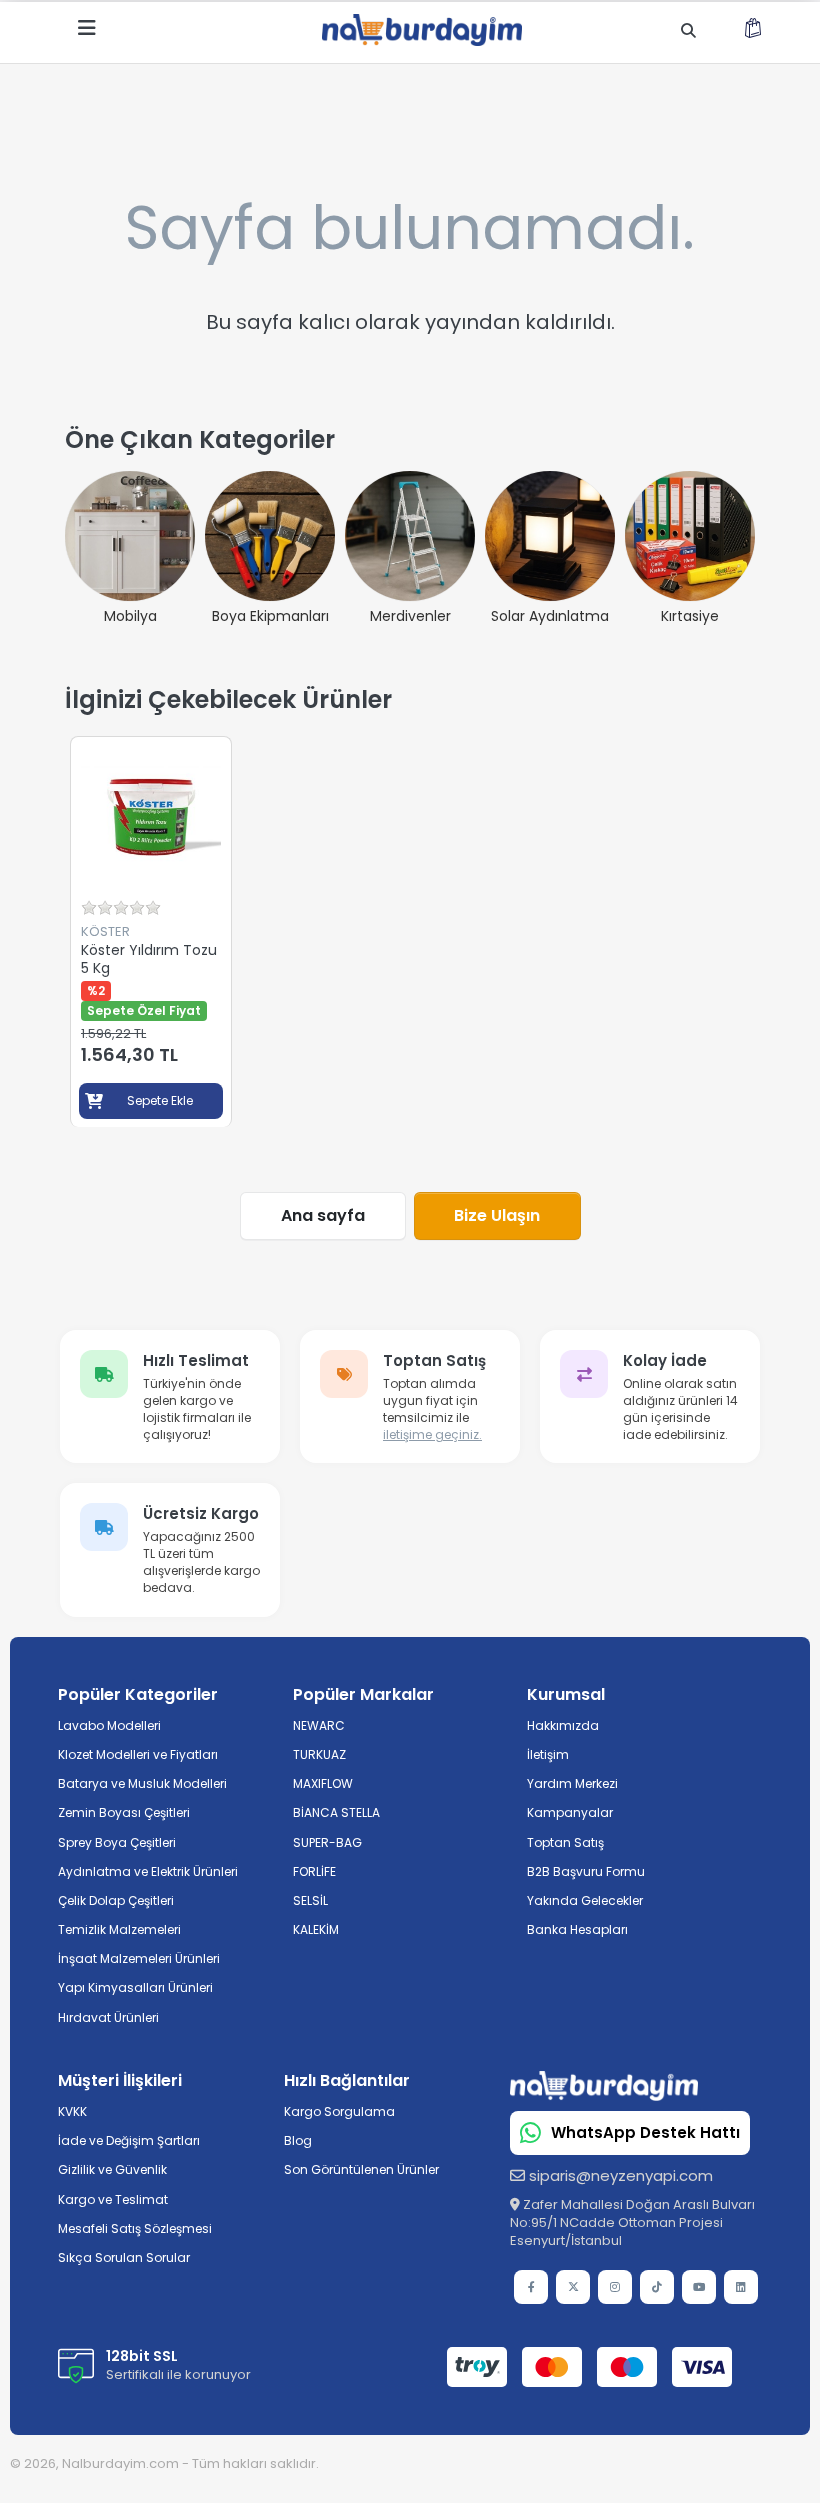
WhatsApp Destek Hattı (645, 2132)
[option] (151, 931)
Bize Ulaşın (497, 1215)
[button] (171, 2080)
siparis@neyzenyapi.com (621, 2175)
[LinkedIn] (741, 2287)
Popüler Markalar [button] (363, 1694)
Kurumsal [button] (566, 1694)
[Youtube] (699, 2287)
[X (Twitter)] (573, 2287)
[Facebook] (531, 2287)
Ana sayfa (323, 1215)
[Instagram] (615, 2287)
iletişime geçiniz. (432, 1434)
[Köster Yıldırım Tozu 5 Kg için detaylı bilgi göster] (151, 817)
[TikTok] (657, 2287)
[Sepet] (753, 31)
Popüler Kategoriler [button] (138, 1694)
